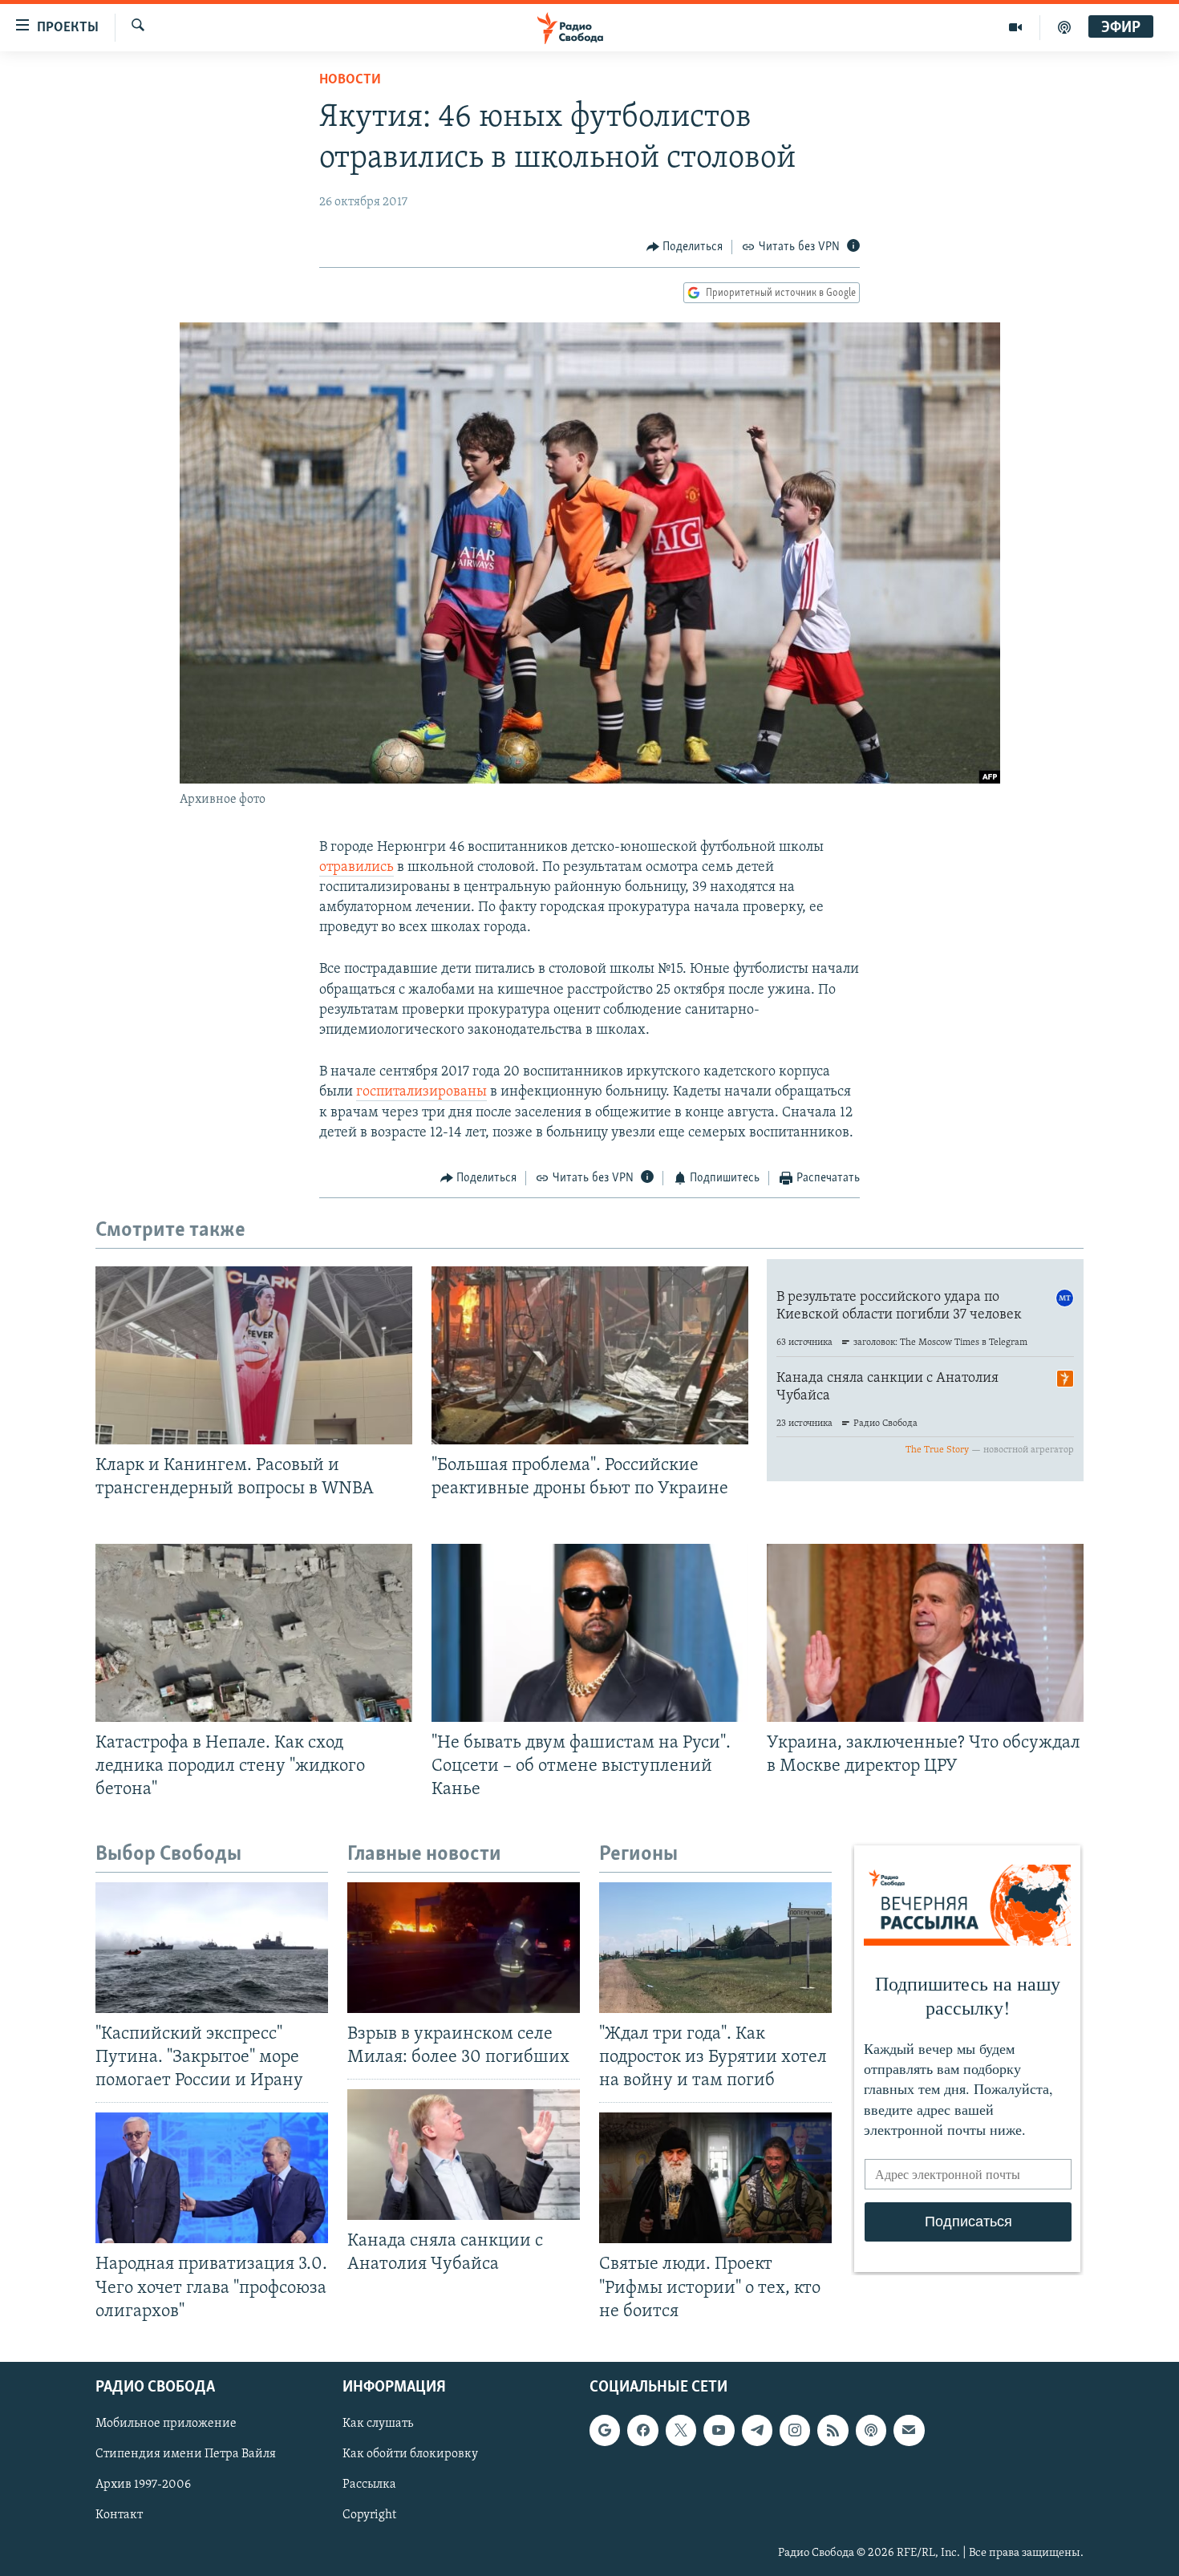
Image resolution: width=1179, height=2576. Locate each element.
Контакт (119, 2515)
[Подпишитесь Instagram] (795, 2430)
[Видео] (1016, 27)
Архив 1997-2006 (143, 2485)
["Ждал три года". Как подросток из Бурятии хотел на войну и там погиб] (715, 1948)
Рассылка (369, 2485)
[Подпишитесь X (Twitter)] (681, 2430)
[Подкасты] (871, 2430)
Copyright (369, 2515)
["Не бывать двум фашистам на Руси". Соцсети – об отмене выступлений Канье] (590, 1633)
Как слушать (378, 2424)
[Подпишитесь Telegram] (757, 2430)
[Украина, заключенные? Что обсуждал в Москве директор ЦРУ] (925, 1633)
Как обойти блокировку (410, 2454)
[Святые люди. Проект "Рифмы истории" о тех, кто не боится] (715, 2178)
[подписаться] (909, 2430)
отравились (357, 868)
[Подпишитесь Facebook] (642, 2430)
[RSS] (833, 2430)
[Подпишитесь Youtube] (719, 2430)
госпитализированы (421, 1092)
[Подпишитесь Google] (605, 2430)
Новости (350, 80)
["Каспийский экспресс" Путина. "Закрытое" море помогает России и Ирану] (212, 1948)
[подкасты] (1064, 27)
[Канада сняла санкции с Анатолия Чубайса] (464, 2155)
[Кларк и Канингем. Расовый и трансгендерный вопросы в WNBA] (254, 1355)
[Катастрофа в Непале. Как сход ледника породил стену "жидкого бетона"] (254, 1633)
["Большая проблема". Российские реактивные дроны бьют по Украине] (590, 1355)
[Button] (685, 247)
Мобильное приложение (166, 2424)
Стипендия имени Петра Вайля (186, 2454)
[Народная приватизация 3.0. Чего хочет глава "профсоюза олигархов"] (212, 2178)
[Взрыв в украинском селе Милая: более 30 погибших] (464, 1948)
